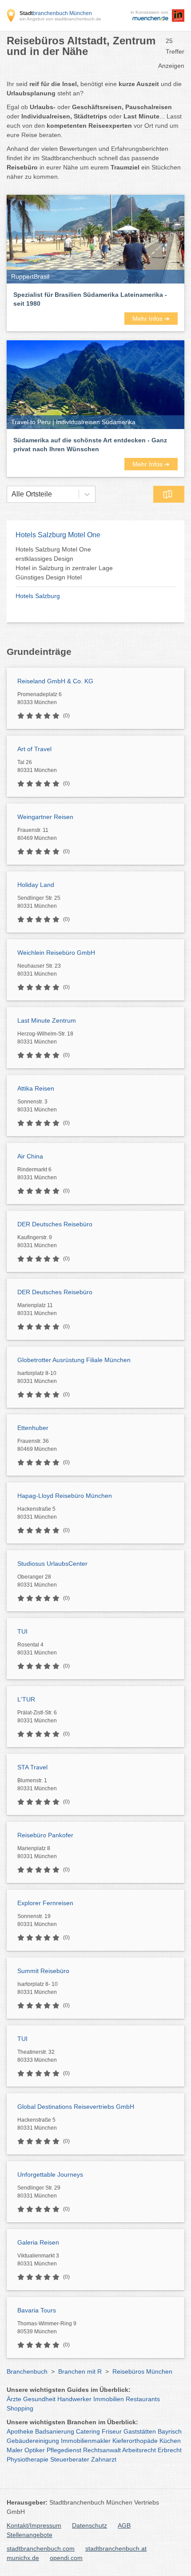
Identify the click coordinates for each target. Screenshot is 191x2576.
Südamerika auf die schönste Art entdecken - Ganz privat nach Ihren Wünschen (90, 445)
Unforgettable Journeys (50, 2174)
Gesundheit (39, 2399)
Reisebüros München (142, 2371)
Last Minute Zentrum (47, 1020)
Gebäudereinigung (33, 2441)
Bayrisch (170, 2431)
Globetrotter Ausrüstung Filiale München (74, 1360)
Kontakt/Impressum (34, 2525)
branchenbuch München (56, 13)
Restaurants (143, 2399)
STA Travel (32, 1767)
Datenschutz (90, 2525)
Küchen (170, 2441)
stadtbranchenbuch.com (41, 2548)
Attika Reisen (36, 1088)
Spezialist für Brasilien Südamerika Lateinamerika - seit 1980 (90, 299)
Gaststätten (140, 2431)
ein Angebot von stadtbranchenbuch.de (60, 19)
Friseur (112, 2431)
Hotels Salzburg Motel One (58, 535)
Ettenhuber (33, 1428)
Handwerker (74, 2399)
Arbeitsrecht (139, 2450)
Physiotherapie (28, 2459)
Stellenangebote (30, 2535)
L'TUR (26, 1699)
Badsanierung (55, 2431)
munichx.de (23, 2558)
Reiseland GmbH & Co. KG (55, 681)
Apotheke (20, 2431)
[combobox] (12, 494)
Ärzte (14, 2399)
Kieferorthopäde (135, 2441)
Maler (15, 2450)
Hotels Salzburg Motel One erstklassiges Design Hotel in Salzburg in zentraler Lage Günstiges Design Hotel (64, 563)
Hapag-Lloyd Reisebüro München (65, 1496)
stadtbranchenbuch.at (116, 2548)
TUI (22, 1631)
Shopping (20, 2408)
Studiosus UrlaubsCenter (52, 1564)
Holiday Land (36, 885)
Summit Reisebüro (43, 1971)
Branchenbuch (27, 2371)
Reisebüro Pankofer (45, 1835)
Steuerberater (70, 2459)
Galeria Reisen (38, 2242)
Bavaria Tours (37, 2310)
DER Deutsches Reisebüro (55, 1224)
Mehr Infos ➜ (151, 319)
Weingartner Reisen (45, 817)
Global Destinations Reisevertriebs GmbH (76, 2107)
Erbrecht (170, 2450)
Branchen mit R (80, 2371)
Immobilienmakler (86, 2441)
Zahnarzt (104, 2459)
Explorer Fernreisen (45, 1903)
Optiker (35, 2450)
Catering (88, 2431)
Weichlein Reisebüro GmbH (56, 953)
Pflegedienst (64, 2450)
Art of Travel (34, 749)
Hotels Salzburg (38, 596)
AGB (124, 2525)
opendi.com (66, 2558)
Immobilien (109, 2399)
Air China (30, 1156)
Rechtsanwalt (102, 2450)
